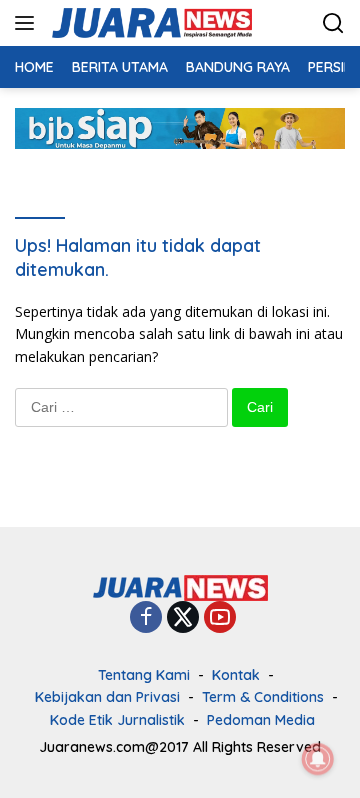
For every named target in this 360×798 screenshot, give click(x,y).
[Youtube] (220, 618)
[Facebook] (146, 618)
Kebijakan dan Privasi (107, 697)
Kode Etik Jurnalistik (117, 720)
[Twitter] (183, 618)
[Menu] (28, 23)
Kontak (236, 675)
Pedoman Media (261, 720)
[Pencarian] (333, 23)
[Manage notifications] (318, 759)
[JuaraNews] (149, 23)
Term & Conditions (263, 697)
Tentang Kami (144, 675)
